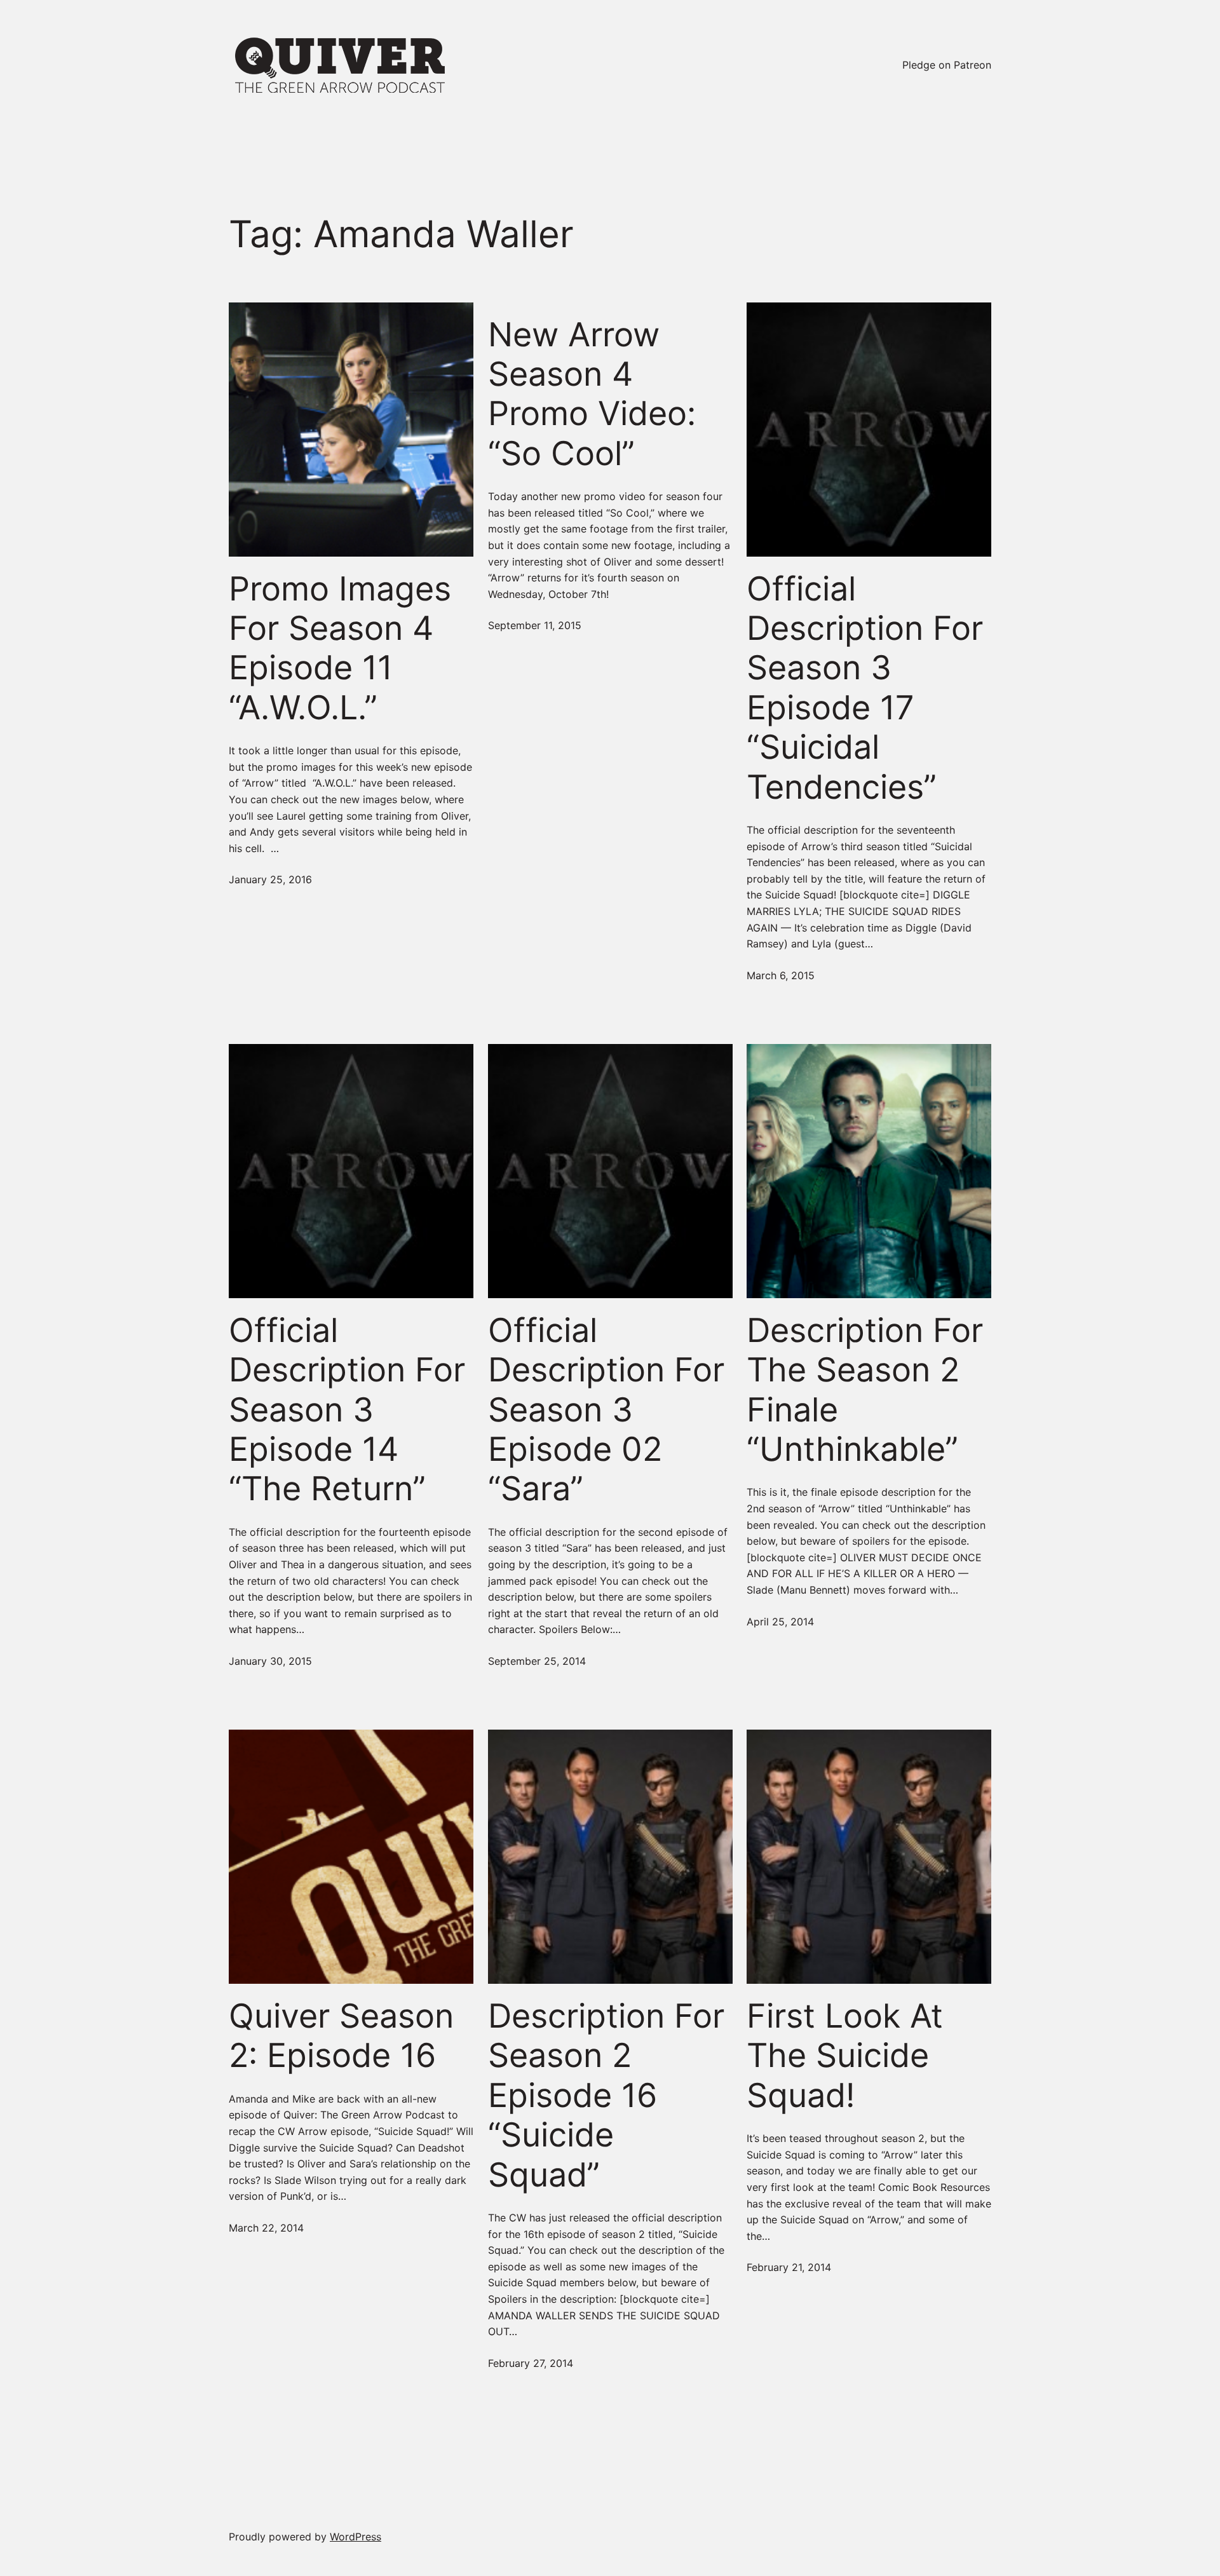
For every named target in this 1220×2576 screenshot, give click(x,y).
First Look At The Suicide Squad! (845, 2056)
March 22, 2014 (266, 2228)
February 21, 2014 (789, 2267)
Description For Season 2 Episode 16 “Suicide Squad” (606, 2096)
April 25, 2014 (780, 1622)
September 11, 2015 (535, 625)
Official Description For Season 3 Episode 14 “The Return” (347, 1410)
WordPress (356, 2537)
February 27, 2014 (531, 2363)
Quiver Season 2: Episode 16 (341, 2036)
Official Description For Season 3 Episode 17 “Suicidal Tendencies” (865, 688)
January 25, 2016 (270, 879)
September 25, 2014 (537, 1661)
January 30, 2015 (270, 1661)
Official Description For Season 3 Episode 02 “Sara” (606, 1410)
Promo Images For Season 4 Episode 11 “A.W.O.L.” (340, 648)
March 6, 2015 (781, 975)
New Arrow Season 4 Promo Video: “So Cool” (592, 394)
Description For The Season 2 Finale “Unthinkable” (865, 1390)
